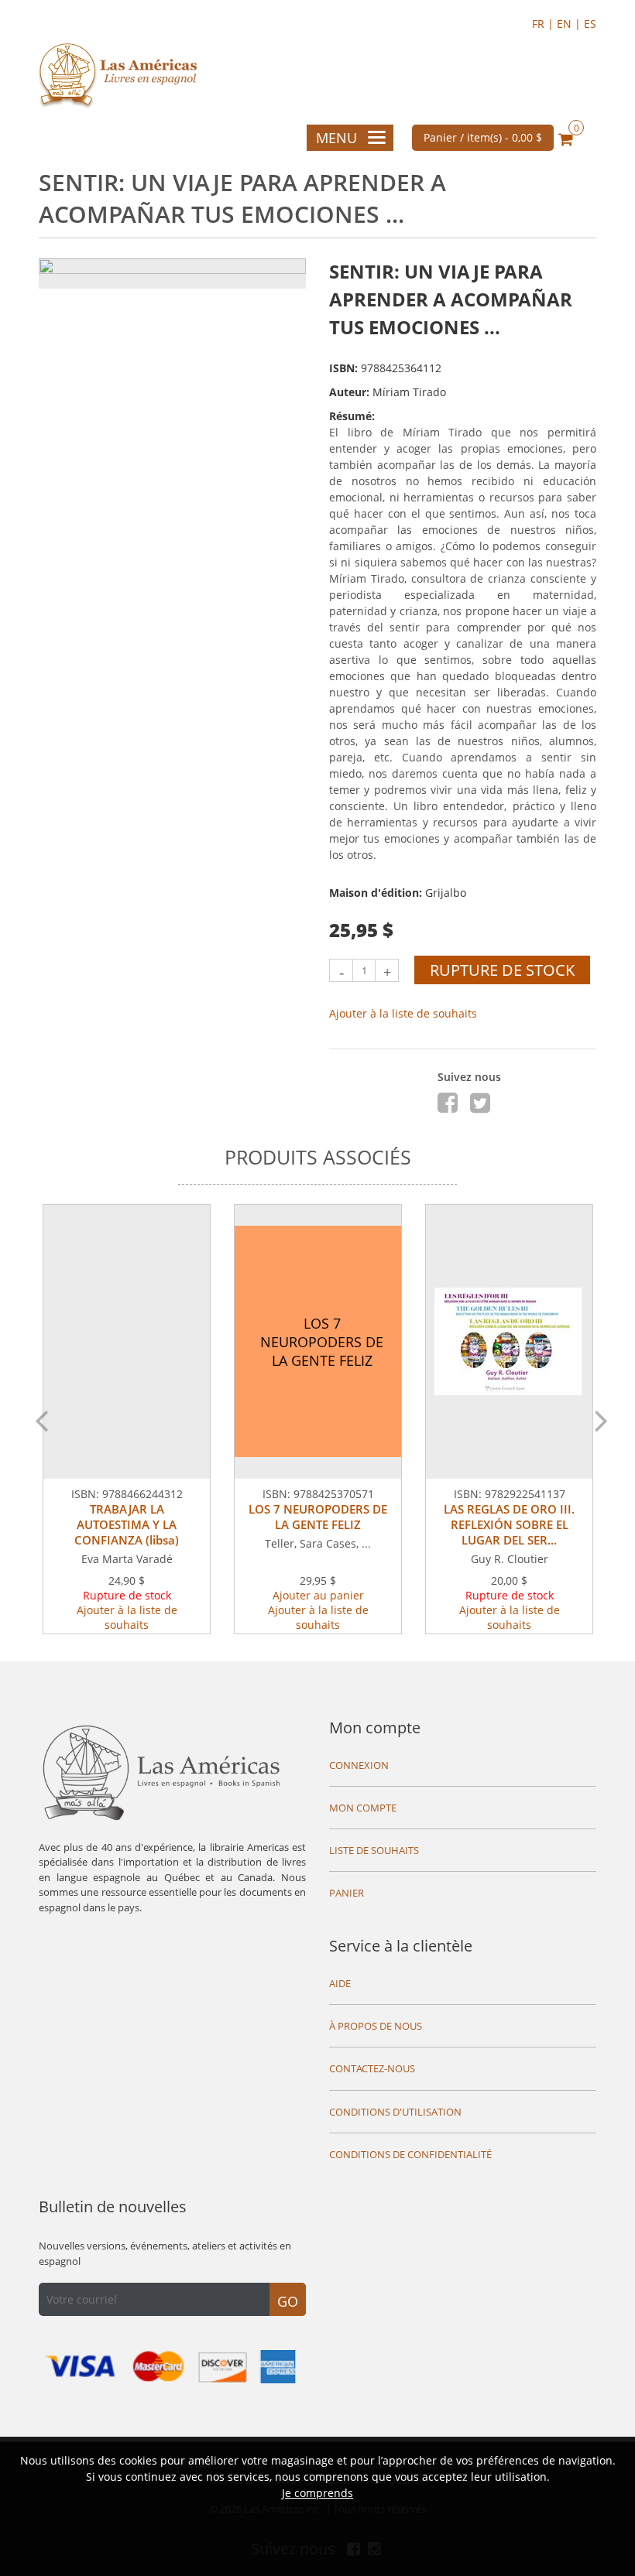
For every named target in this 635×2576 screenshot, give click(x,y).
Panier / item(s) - (483, 137)
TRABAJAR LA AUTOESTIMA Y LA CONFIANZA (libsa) (127, 1524)
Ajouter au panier (318, 1595)
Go (288, 2301)
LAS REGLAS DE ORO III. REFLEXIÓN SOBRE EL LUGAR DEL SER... (509, 1524)
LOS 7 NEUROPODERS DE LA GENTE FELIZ (318, 1517)
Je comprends (317, 2493)
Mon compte (375, 1728)
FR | (544, 24)
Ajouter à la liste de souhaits (403, 1013)
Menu (336, 138)
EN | (570, 24)
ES (590, 24)
